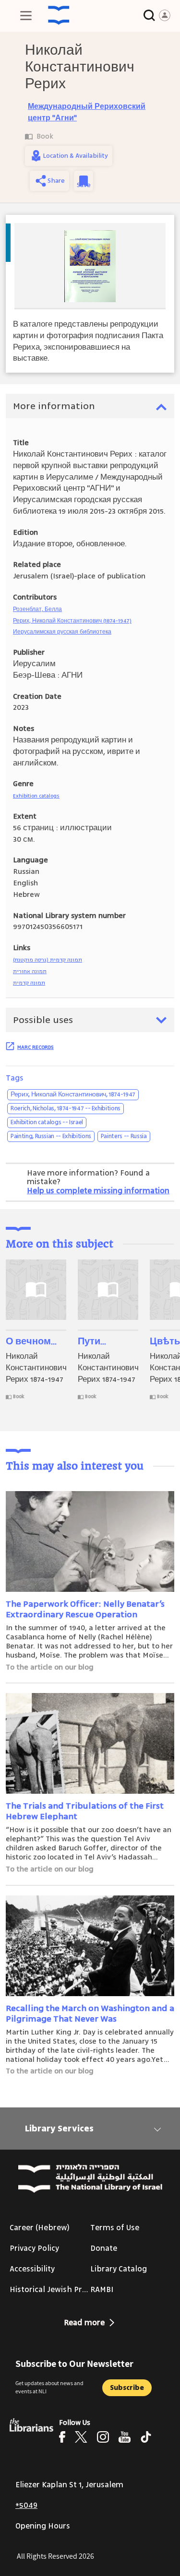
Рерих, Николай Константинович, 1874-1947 (73, 1094)
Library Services (59, 2129)
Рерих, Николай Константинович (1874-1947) (72, 621)
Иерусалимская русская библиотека (62, 632)
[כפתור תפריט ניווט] (26, 15)
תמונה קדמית (29, 983)
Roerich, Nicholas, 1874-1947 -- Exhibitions (66, 1108)
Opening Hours (43, 2526)
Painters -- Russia (124, 1136)
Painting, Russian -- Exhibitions (51, 1136)
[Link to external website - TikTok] (146, 2437)
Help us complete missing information (98, 1191)
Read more (84, 2323)
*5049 (26, 2505)
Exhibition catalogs (36, 796)
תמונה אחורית (30, 971)
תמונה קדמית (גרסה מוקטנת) (48, 960)
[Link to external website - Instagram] (103, 2437)
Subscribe (127, 2388)
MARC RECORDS (36, 1047)
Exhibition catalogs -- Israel (47, 1122)
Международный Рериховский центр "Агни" (87, 112)
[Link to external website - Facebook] (62, 2437)
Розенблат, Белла (37, 609)
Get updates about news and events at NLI (49, 2387)
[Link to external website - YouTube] (125, 2437)
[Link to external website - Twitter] (81, 2437)
